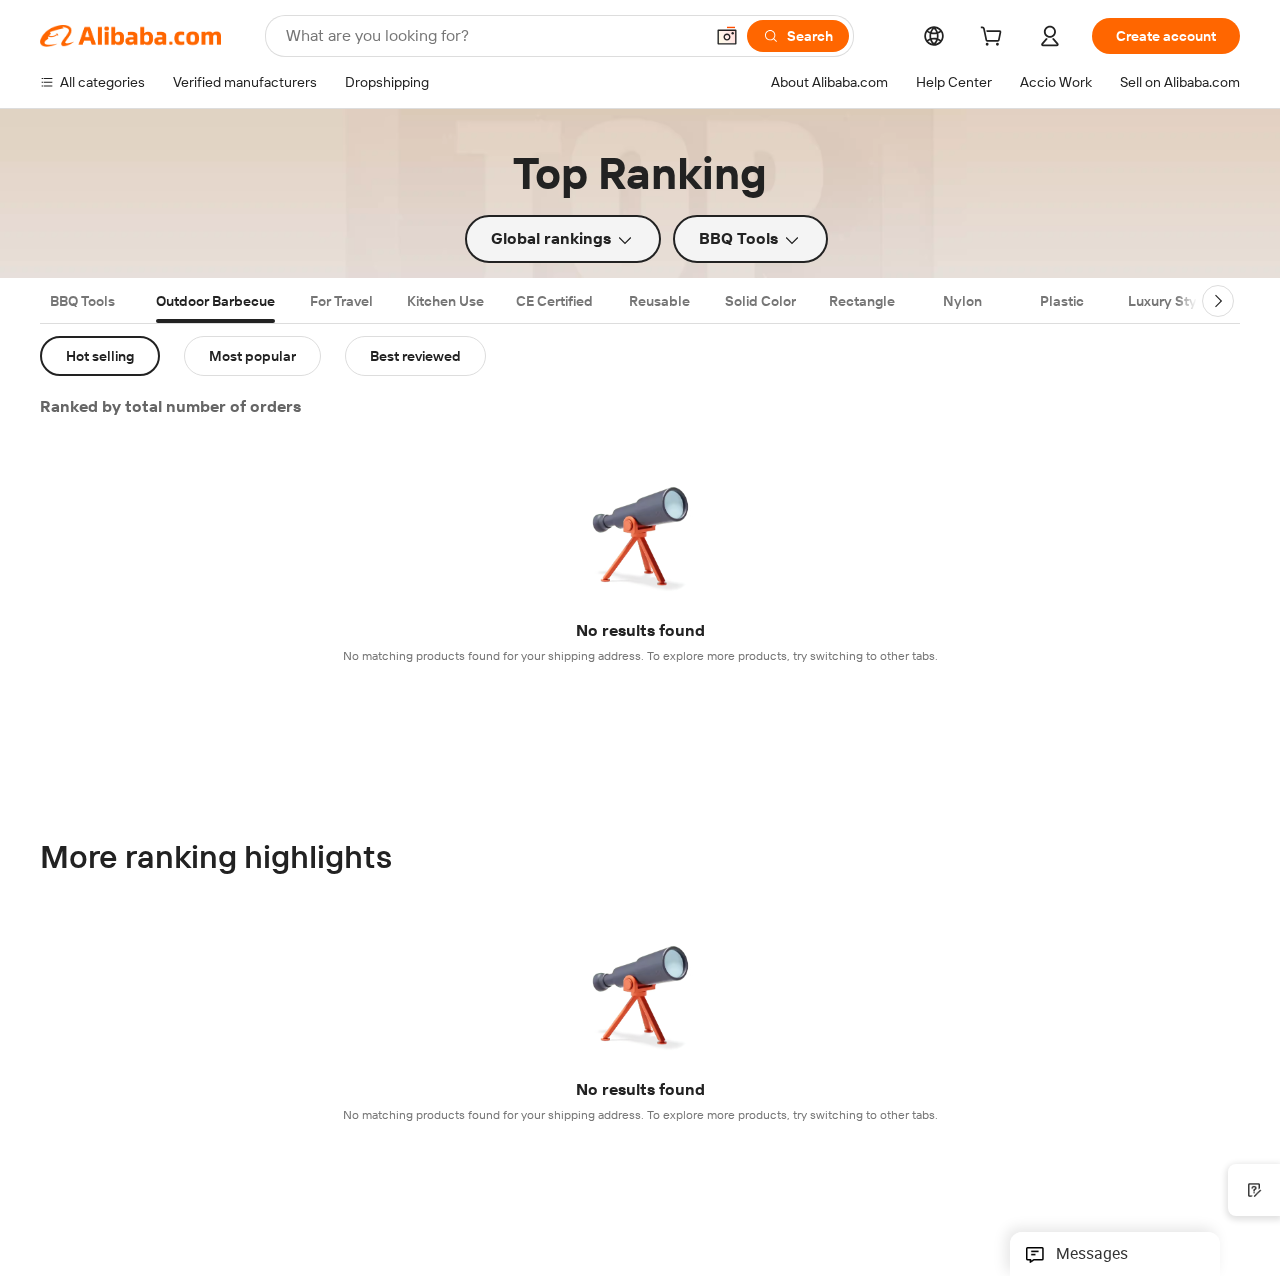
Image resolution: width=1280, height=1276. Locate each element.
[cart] (995, 39)
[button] (727, 36)
